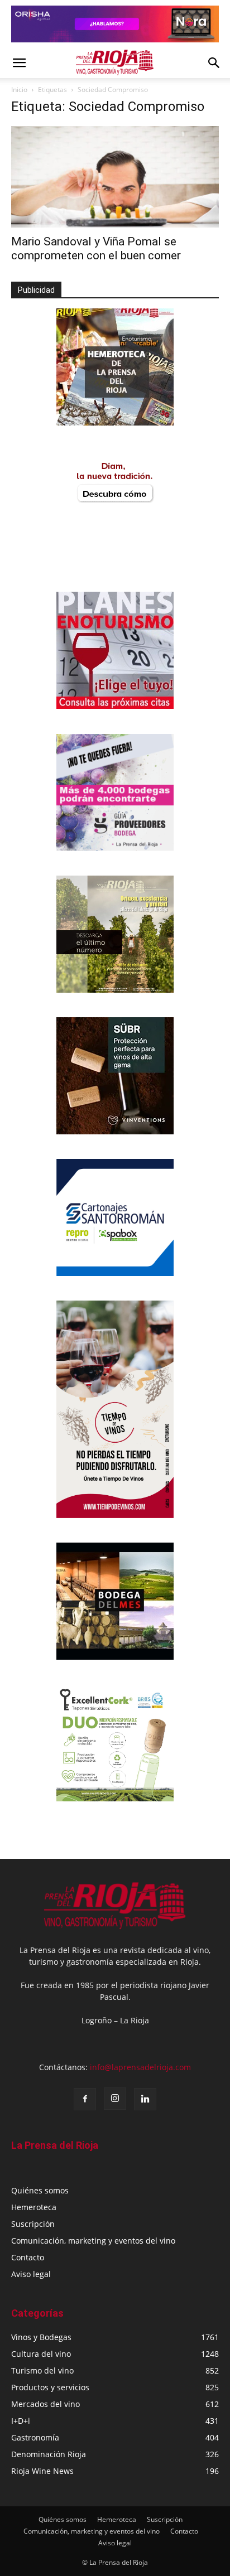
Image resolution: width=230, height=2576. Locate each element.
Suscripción (33, 2224)
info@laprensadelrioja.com (140, 2067)
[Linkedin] (145, 2099)
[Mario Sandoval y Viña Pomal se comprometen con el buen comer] (115, 177)
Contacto (28, 2257)
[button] (19, 63)
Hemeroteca (34, 2207)
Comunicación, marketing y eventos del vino (93, 2241)
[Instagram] (115, 2099)
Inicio (19, 90)
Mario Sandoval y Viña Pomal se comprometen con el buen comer (97, 248)
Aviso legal (31, 2274)
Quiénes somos (40, 2190)
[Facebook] (85, 2099)
